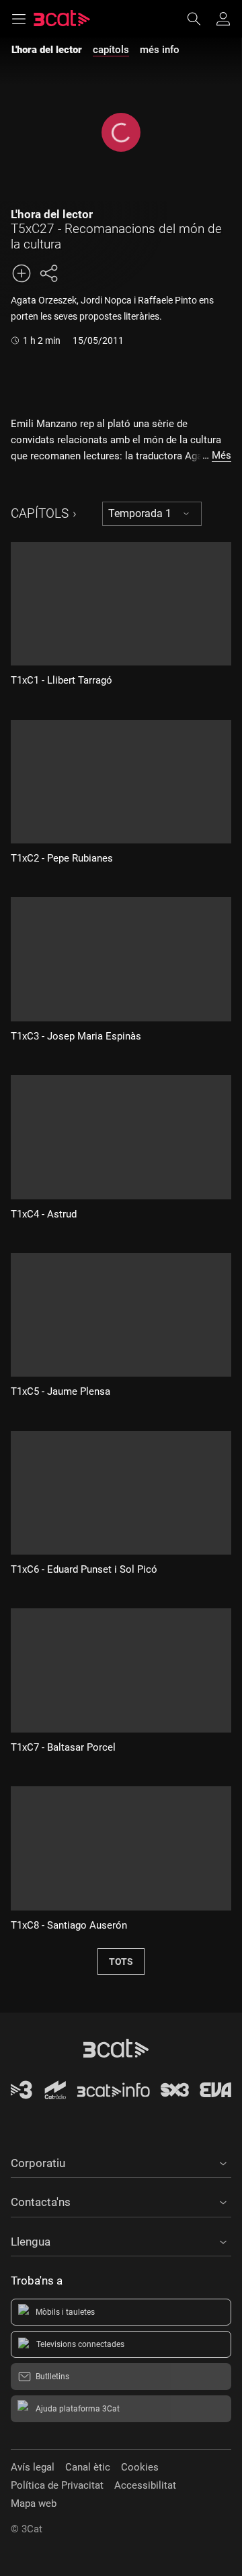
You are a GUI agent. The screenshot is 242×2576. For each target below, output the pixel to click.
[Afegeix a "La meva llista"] (22, 273)
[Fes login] (223, 19)
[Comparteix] (48, 273)
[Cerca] (200, 19)
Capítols (40, 513)
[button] (121, 2161)
